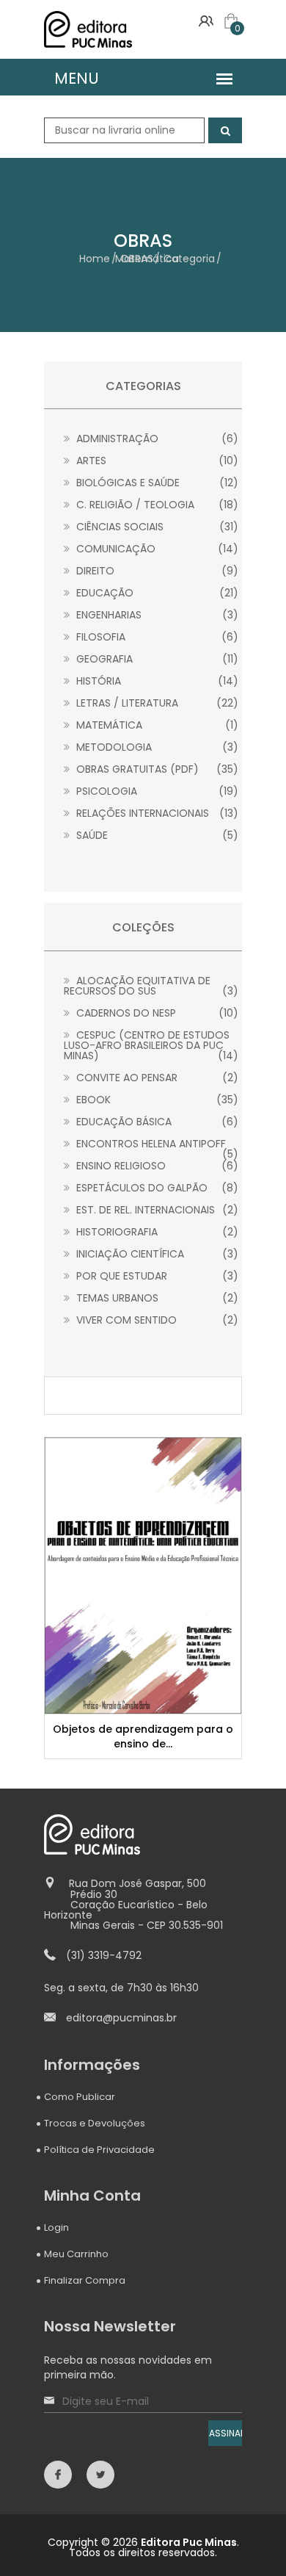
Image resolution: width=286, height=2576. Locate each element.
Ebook (156, 1100)
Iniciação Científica (156, 1254)
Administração (156, 439)
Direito (156, 571)
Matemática (156, 725)
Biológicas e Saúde (156, 483)
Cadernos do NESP (156, 1013)
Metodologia (156, 747)
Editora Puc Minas (189, 2542)
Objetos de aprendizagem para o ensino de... (143, 1736)
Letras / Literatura (156, 703)
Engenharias (156, 615)
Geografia (156, 659)
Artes (156, 461)
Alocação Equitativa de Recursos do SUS (151, 986)
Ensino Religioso (156, 1166)
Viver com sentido (156, 1320)
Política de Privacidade (99, 2150)
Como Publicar (80, 2097)
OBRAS (137, 259)
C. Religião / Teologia (156, 505)
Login (56, 2227)
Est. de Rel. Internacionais (156, 1210)
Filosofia (156, 637)
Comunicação (156, 549)
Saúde (156, 835)
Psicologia (156, 791)
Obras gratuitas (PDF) (156, 769)
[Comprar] (145, 1575)
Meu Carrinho (76, 2254)
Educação (156, 593)
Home (95, 259)
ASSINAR (225, 2433)
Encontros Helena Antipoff (156, 1144)
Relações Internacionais (156, 813)
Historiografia (156, 1232)
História (156, 681)
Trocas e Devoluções (95, 2123)
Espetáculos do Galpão (156, 1188)
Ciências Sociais (156, 527)
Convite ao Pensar (156, 1078)
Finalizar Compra (85, 2280)
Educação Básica (156, 1122)
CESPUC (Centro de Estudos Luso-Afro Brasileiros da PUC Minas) (151, 1045)
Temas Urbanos (156, 1298)
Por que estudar (156, 1276)
